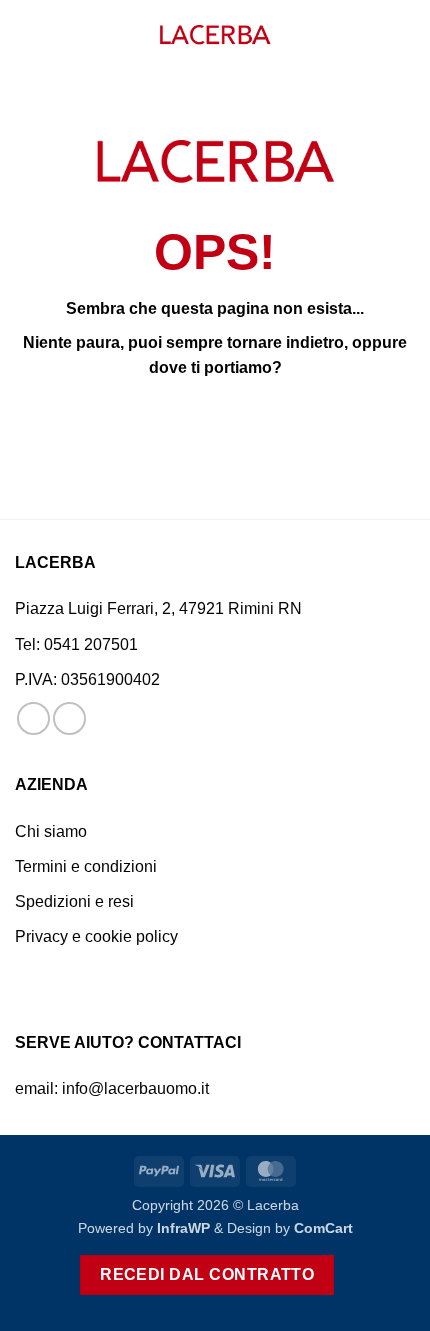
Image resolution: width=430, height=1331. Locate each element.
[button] (27, 34)
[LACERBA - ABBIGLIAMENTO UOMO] (215, 35)
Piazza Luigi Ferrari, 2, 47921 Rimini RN (158, 608)
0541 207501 (91, 644)
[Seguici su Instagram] (69, 718)
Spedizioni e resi (74, 901)
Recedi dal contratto (207, 1274)
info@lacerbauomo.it (135, 1088)
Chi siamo (51, 831)
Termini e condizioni (86, 866)
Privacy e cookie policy (96, 936)
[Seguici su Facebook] (33, 718)
